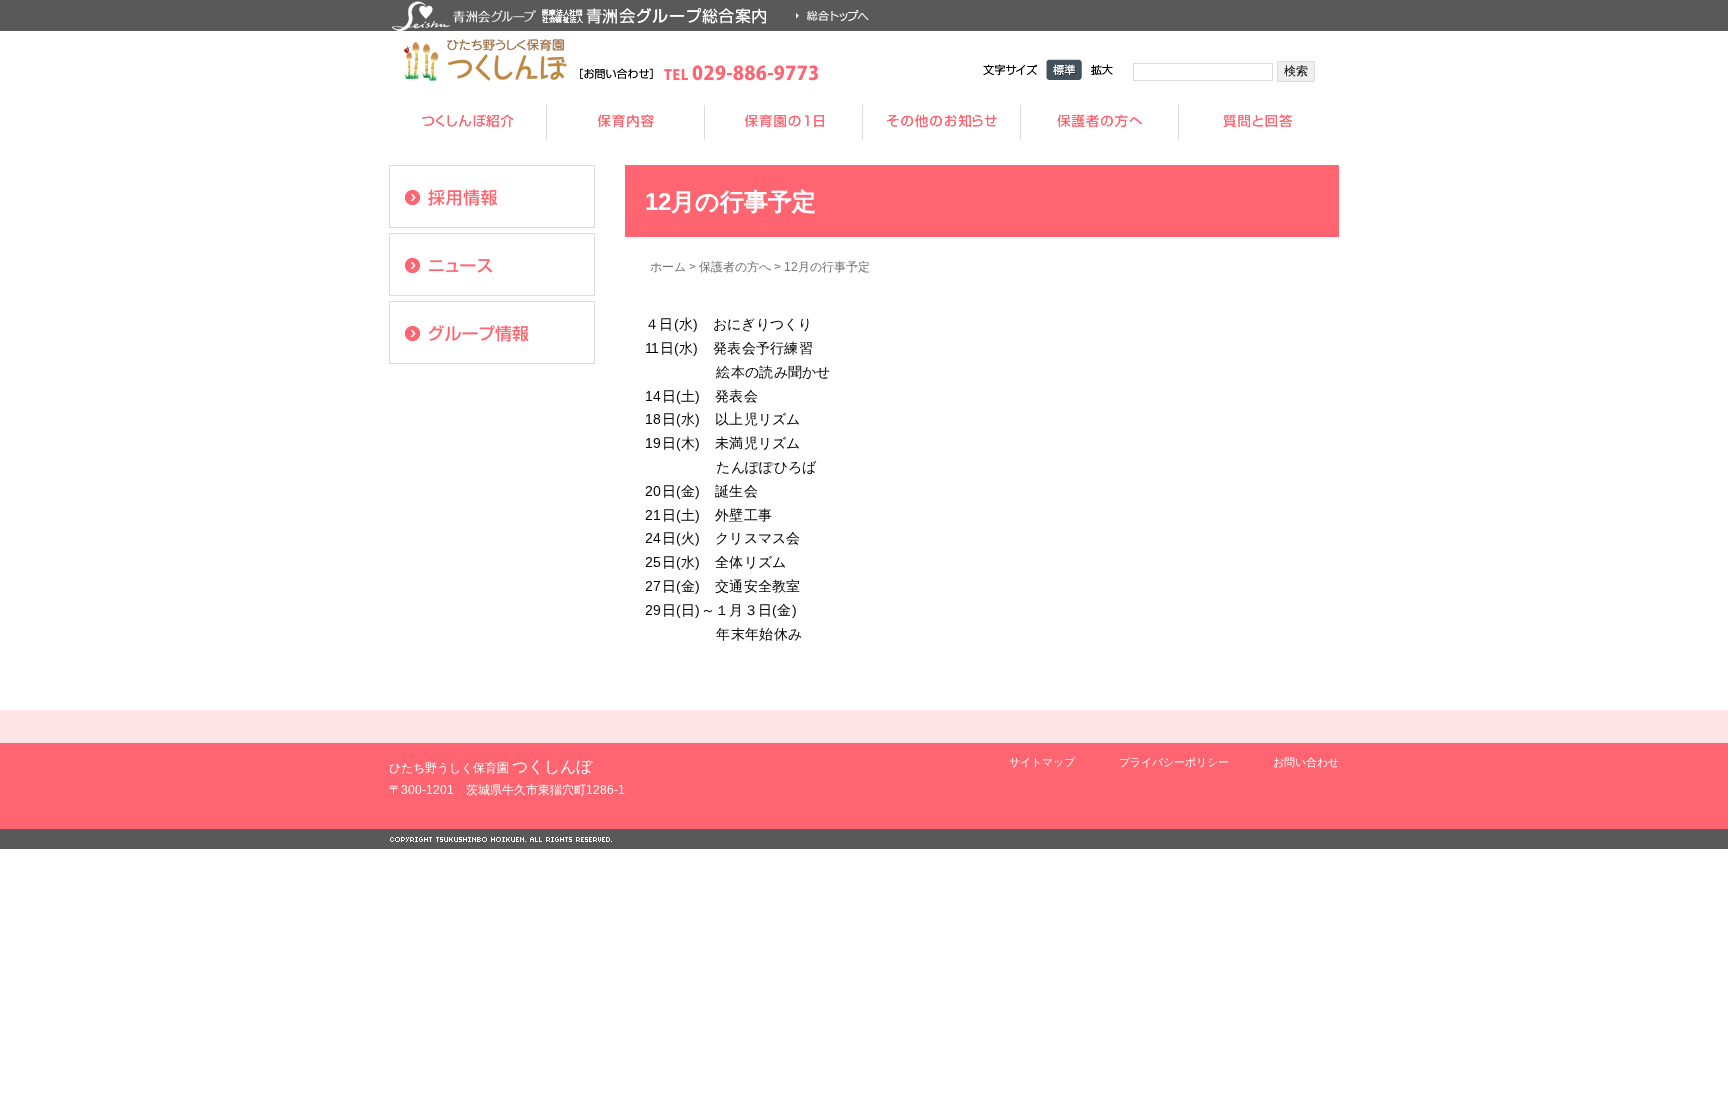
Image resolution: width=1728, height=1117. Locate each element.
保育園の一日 (784, 122)
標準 (1064, 69)
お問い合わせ (1306, 762)
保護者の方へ (1100, 122)
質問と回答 (1258, 122)
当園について (468, 122)
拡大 (1102, 69)
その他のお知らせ (942, 122)
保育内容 (626, 122)
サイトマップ (1042, 762)
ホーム (668, 267)
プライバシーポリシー (1174, 762)
